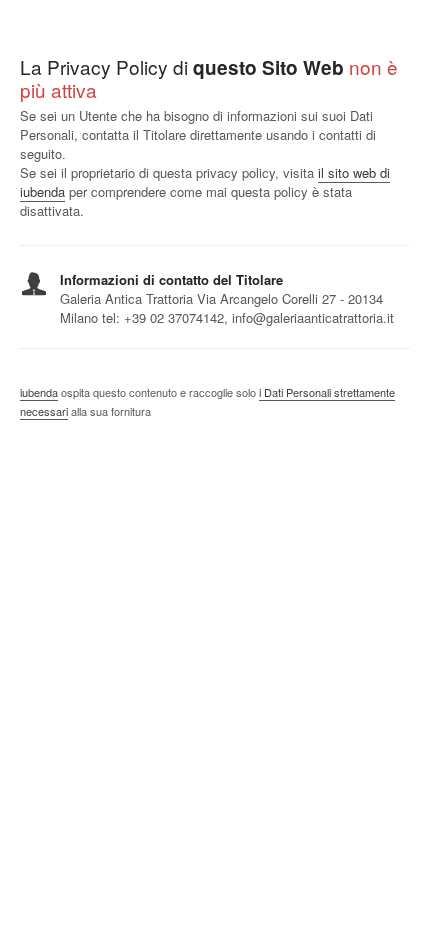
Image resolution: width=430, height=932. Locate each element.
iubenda (39, 392)
